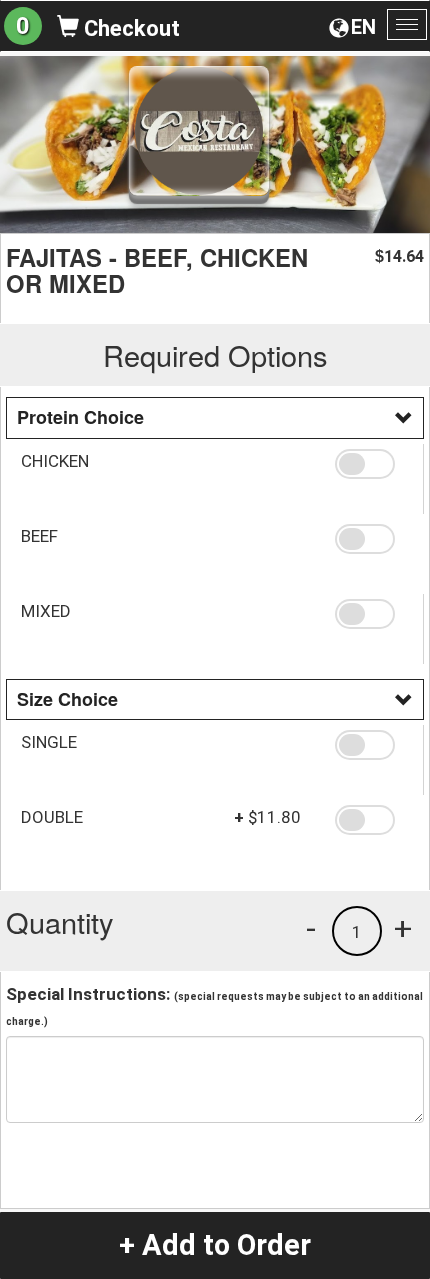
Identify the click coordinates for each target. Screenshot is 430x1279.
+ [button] (403, 928)
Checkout (129, 28)
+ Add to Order (215, 1245)
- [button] (311, 928)
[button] (372, 464)
